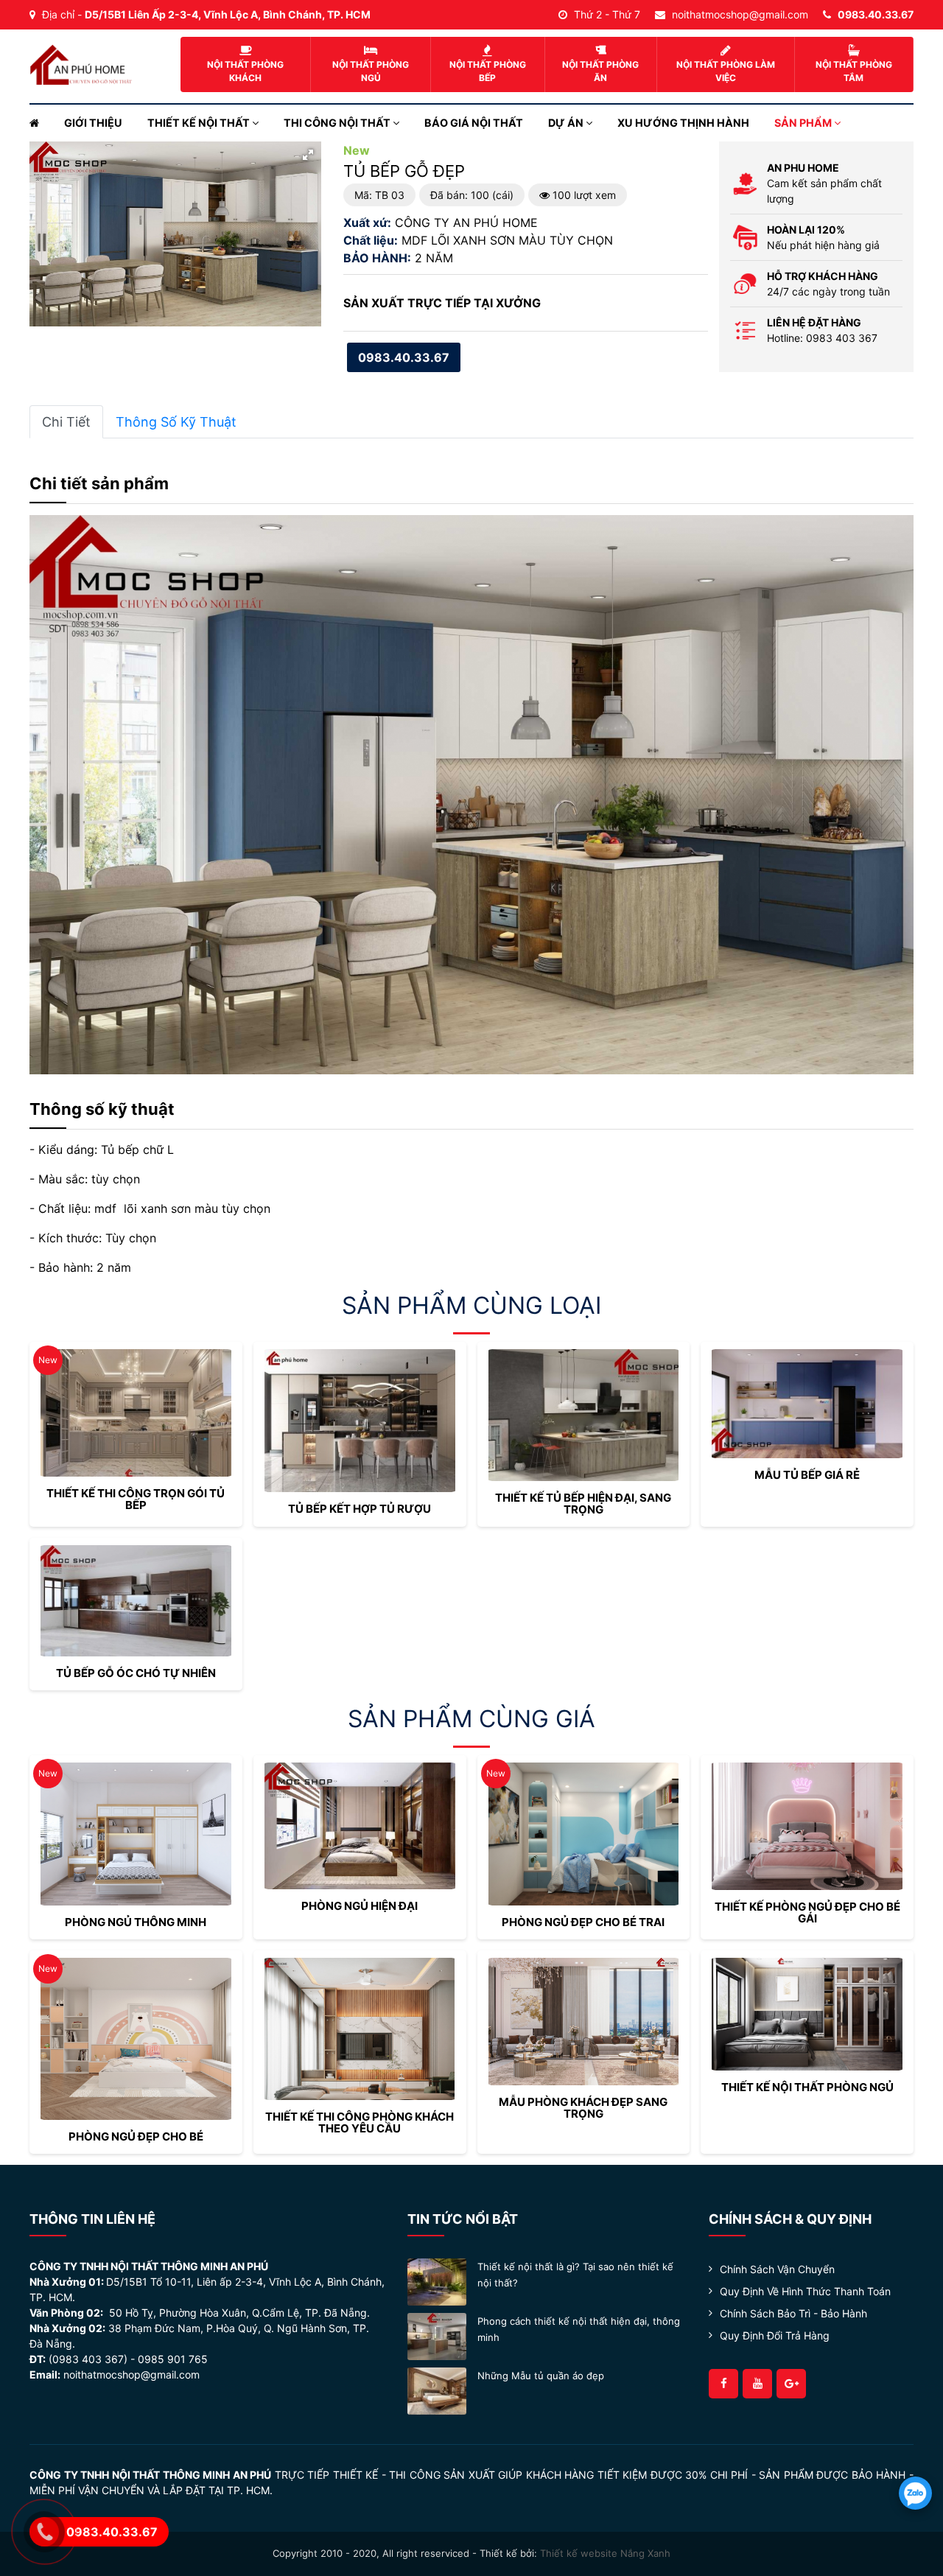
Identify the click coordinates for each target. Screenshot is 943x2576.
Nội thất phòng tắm (854, 71)
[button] (308, 155)
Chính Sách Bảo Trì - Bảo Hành (793, 2313)
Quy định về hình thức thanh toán (805, 2291)
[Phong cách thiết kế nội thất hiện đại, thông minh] (437, 2335)
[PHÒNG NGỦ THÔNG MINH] (136, 1834)
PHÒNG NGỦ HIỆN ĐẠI (360, 1906)
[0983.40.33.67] (915, 2493)
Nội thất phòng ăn (600, 71)
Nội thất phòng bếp (488, 71)
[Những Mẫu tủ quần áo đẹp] (437, 2390)
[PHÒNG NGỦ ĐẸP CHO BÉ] (136, 2039)
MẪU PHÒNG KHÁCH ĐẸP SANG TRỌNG (583, 2108)
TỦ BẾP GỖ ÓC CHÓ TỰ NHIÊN (136, 1673)
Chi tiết (66, 422)
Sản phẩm (804, 123)
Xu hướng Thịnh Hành (683, 123)
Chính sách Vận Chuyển (777, 2269)
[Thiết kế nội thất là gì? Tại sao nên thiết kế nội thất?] (437, 2281)
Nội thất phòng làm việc (726, 71)
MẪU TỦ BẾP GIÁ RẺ (807, 1475)
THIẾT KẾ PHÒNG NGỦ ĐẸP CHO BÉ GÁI (807, 1912)
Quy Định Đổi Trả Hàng (775, 2335)
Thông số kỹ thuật (176, 422)
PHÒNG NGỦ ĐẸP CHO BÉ (136, 2136)
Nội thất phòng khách (245, 71)
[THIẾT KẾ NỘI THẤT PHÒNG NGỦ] (807, 2014)
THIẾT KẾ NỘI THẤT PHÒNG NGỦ (807, 2087)
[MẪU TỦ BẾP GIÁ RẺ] (807, 1404)
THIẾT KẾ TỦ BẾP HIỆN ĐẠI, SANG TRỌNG (583, 1504)
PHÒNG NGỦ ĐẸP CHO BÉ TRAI (583, 1922)
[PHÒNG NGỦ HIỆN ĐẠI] (360, 1826)
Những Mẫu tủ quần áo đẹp (541, 2376)
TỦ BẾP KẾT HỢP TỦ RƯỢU (360, 1509)
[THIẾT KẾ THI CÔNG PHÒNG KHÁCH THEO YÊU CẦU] (360, 2029)
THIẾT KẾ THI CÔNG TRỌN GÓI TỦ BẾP (136, 1499)
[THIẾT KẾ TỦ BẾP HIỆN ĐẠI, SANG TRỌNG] (584, 1415)
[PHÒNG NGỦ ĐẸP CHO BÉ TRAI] (584, 1834)
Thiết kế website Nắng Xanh (605, 2553)
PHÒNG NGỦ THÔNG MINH (136, 1922)
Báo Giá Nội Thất (474, 123)
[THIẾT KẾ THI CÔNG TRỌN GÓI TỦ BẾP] (136, 1413)
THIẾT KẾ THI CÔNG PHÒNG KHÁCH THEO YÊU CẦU (360, 2122)
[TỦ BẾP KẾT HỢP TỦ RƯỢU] (360, 1421)
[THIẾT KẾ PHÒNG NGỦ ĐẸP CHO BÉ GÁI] (807, 1826)
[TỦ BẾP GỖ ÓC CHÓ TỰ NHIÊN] (136, 1601)
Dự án (567, 123)
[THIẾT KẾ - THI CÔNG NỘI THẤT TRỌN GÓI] (81, 63)
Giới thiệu (93, 123)
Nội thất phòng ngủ (371, 71)
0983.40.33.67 (404, 357)
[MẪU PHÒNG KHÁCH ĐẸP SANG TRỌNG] (584, 2022)
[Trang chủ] (41, 123)
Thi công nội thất (338, 123)
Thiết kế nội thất (200, 123)
